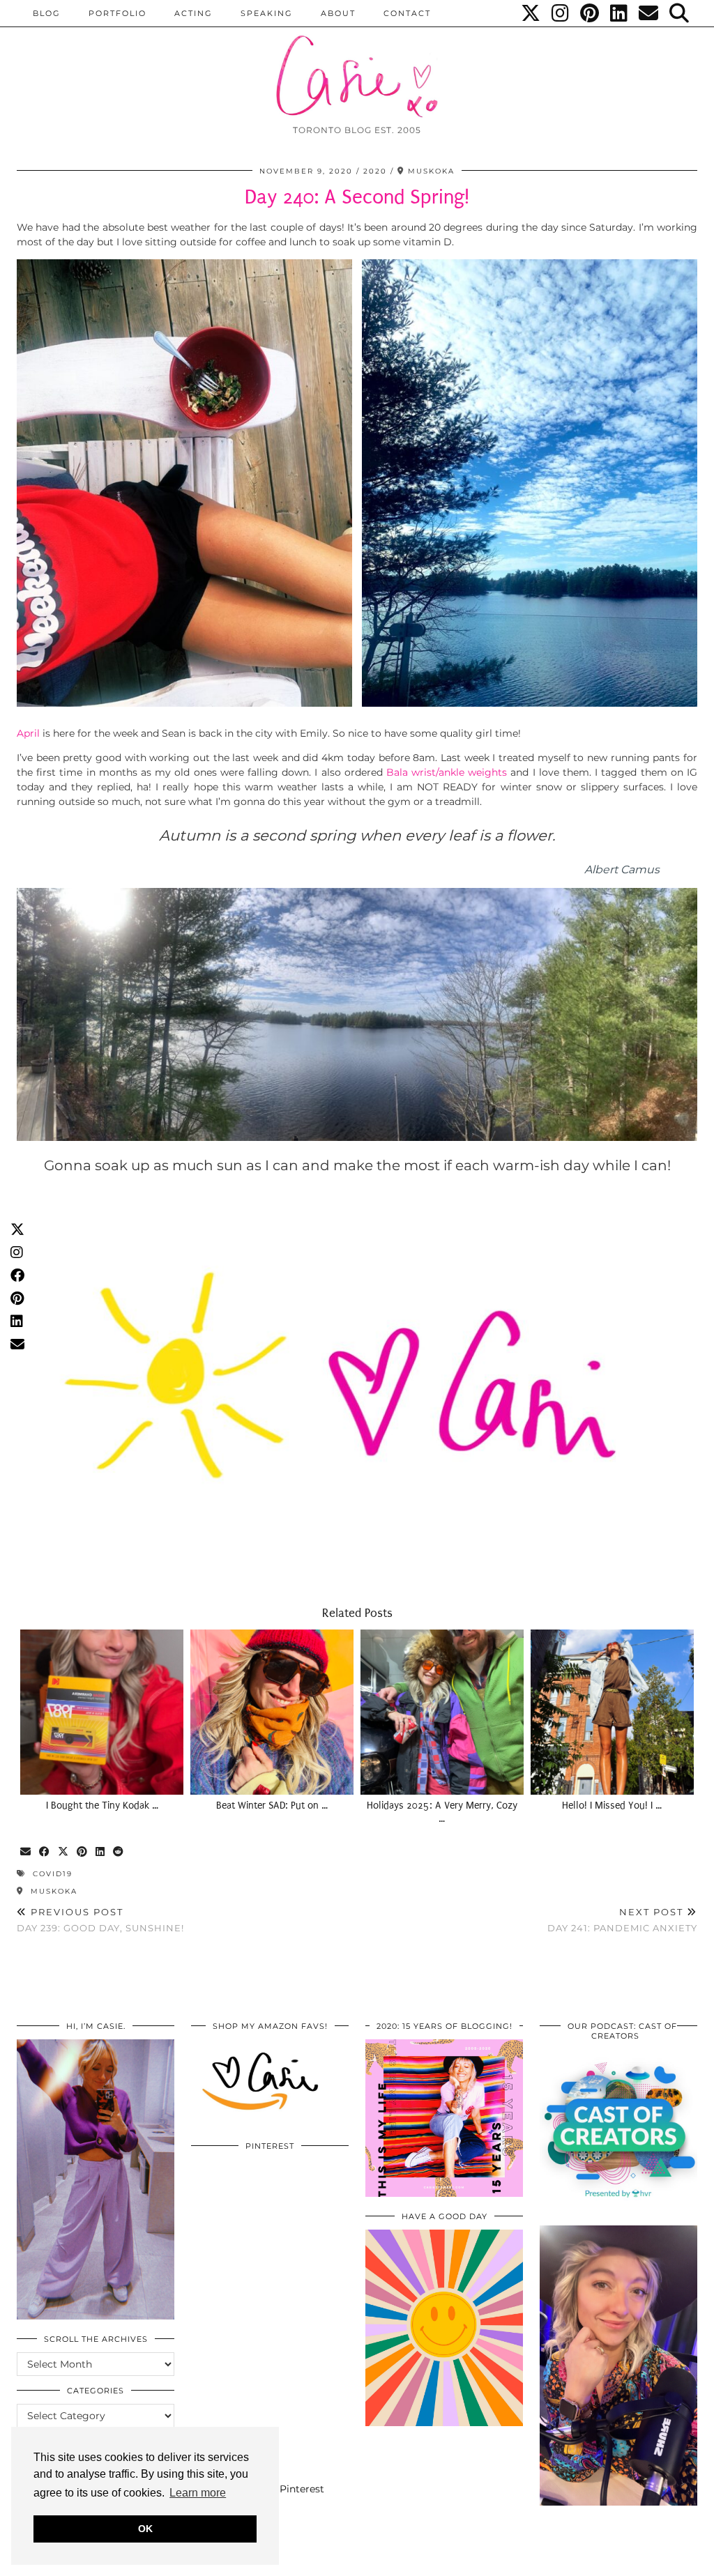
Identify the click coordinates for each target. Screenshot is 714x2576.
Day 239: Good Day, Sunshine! (100, 1920)
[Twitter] (531, 13)
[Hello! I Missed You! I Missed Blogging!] (612, 1712)
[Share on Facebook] (45, 1852)
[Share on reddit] (119, 1852)
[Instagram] (561, 13)
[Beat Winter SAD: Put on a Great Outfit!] (272, 1712)
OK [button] (145, 2529)
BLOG (47, 13)
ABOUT (338, 13)
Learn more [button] (198, 2493)
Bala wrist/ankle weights (447, 772)
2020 (375, 171)
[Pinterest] (590, 13)
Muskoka (52, 1891)
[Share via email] (26, 1852)
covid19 (53, 1874)
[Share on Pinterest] (83, 1852)
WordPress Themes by (623, 2560)
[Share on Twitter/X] (64, 1852)
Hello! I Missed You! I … (612, 1806)
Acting (193, 13)
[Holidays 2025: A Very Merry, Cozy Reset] (442, 1712)
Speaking (267, 13)
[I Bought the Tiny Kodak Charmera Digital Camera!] (102, 1712)
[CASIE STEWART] (357, 64)
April (28, 733)
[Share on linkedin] (101, 1852)
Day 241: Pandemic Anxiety (622, 1920)
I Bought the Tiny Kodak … (102, 1806)
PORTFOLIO (117, 13)
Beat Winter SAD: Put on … (272, 1806)
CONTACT (407, 13)
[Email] (649, 13)
